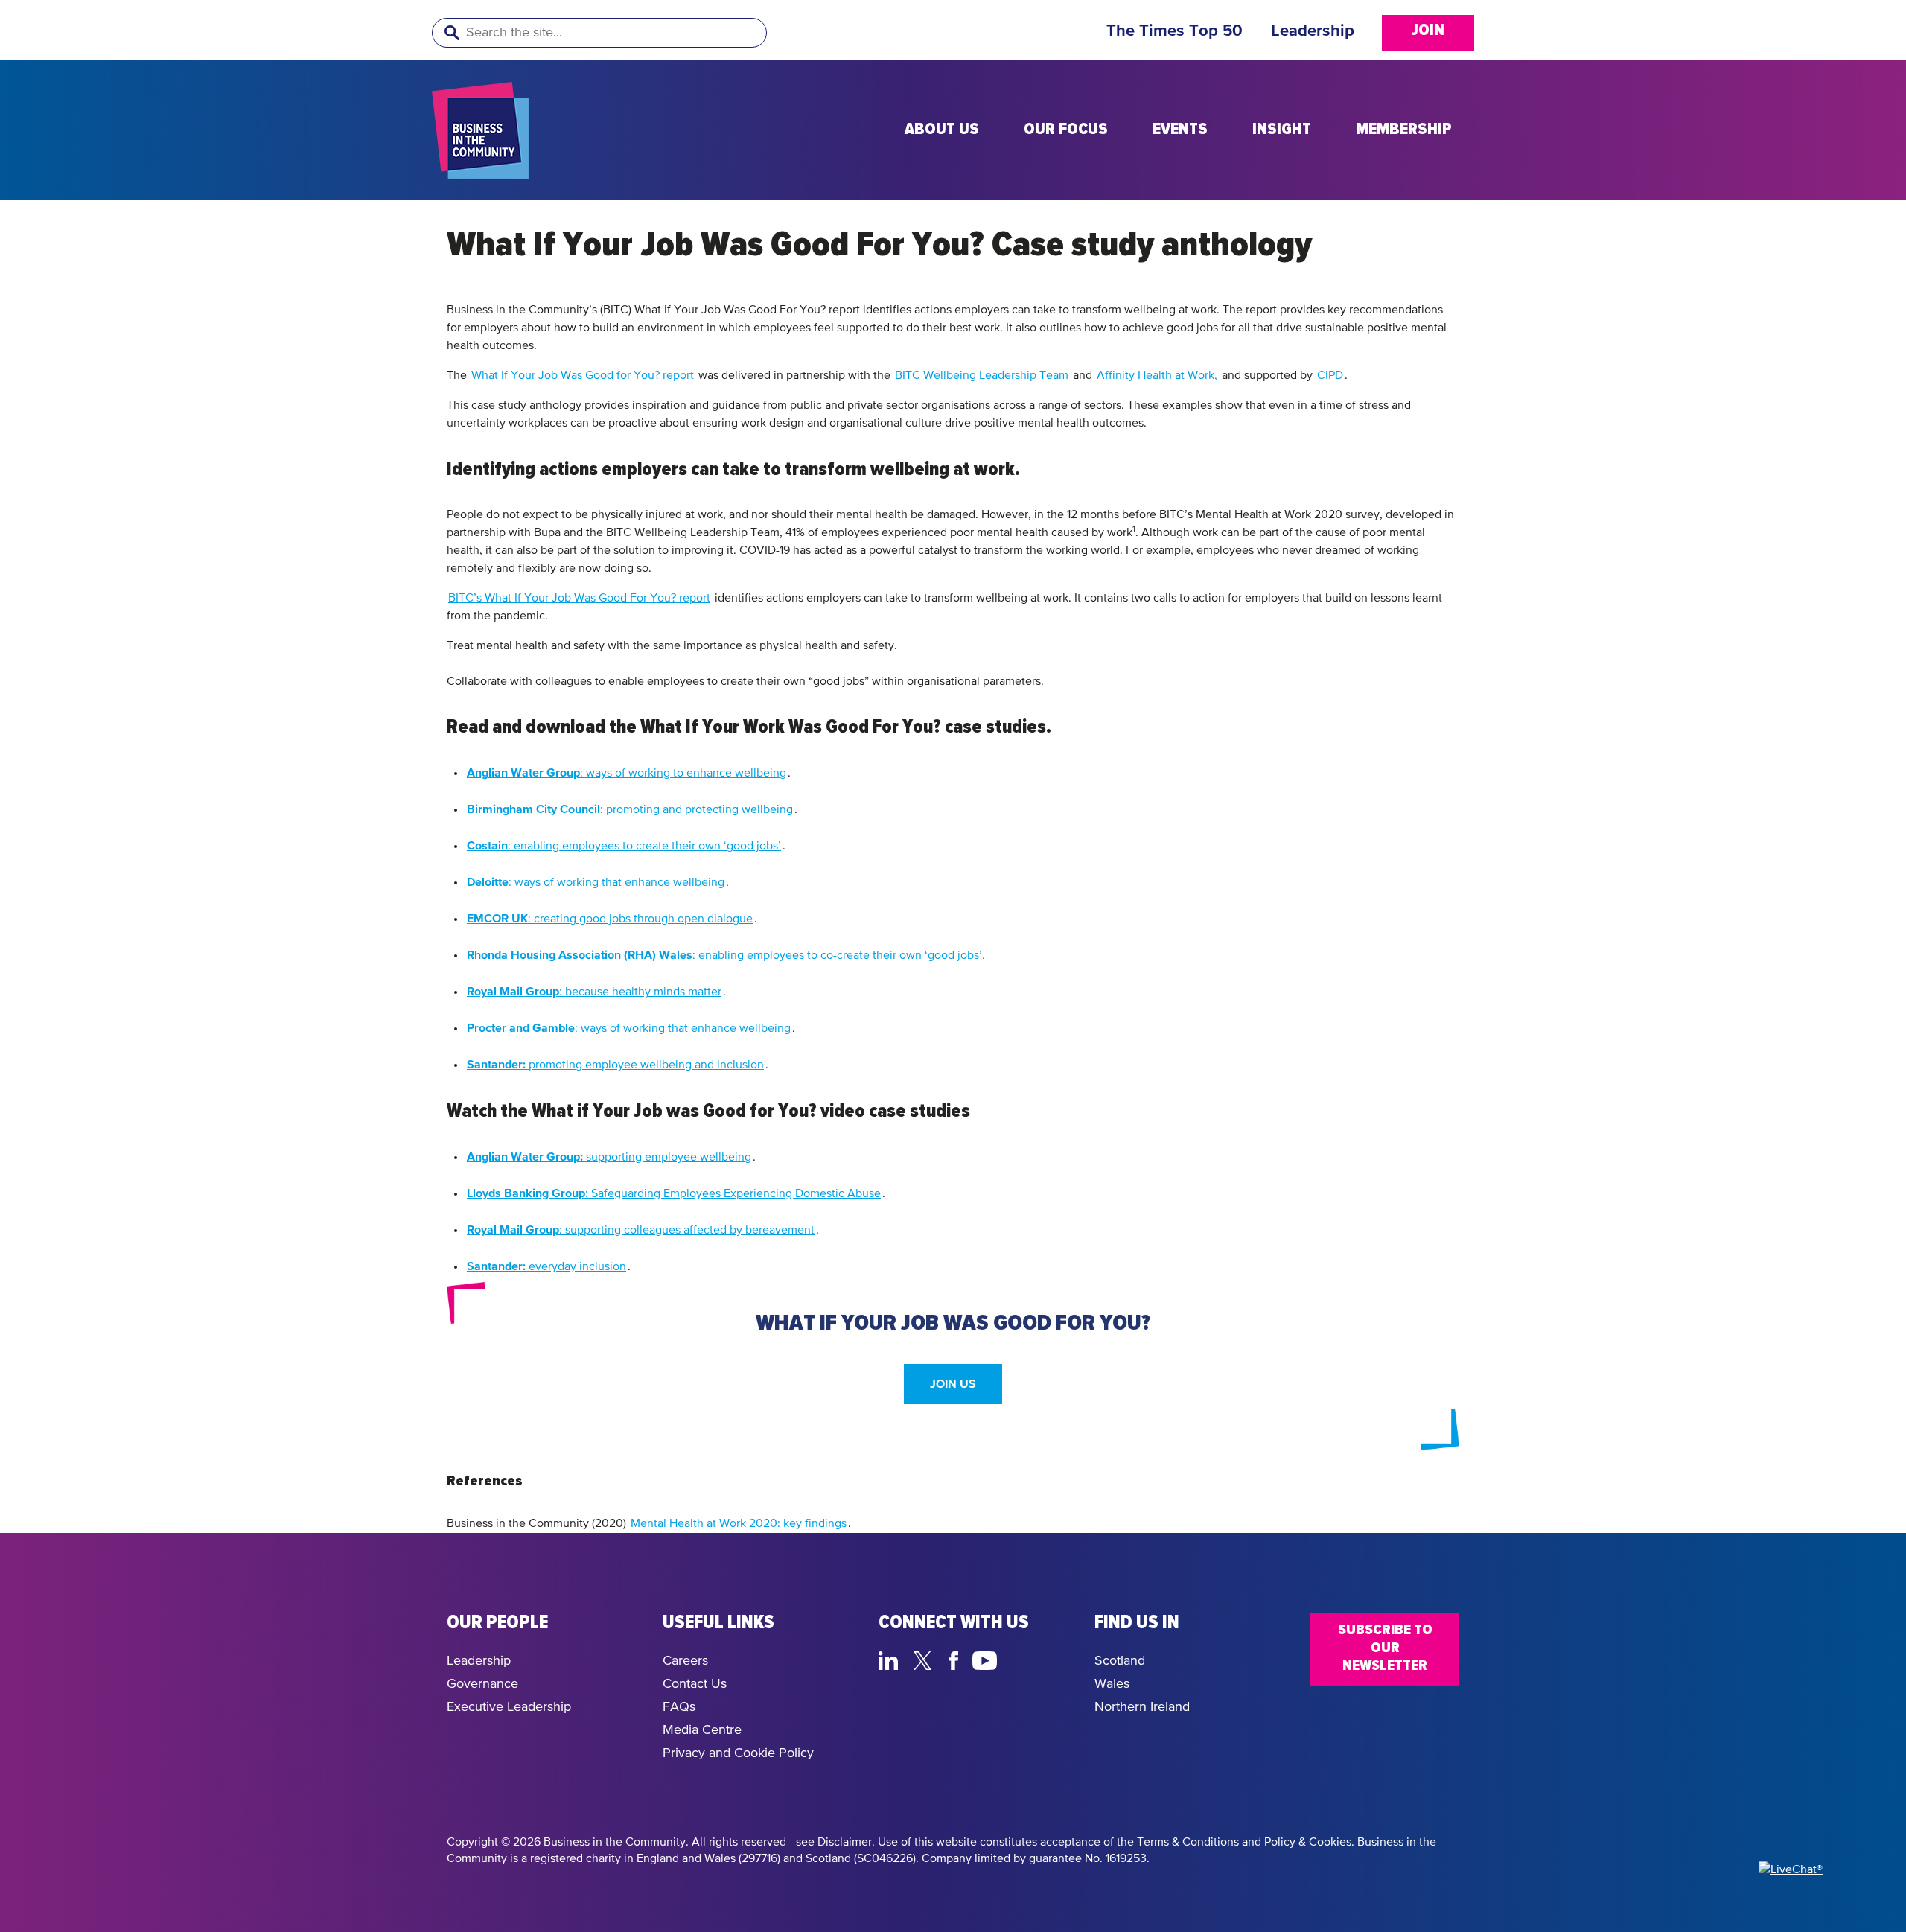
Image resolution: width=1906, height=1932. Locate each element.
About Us (942, 130)
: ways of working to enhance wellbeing (627, 773)
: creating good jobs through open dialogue (610, 919)
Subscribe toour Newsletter (1385, 1648)
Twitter (927, 1659)
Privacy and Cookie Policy (738, 1753)
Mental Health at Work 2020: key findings (739, 1524)
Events (1180, 130)
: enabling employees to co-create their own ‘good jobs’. (726, 956)
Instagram (1020, 1659)
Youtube (985, 1659)
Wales (1112, 1684)
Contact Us (695, 1684)
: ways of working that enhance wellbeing (596, 883)
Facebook (956, 1659)
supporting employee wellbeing (609, 1157)
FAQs (679, 1707)
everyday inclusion (546, 1267)
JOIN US (953, 1384)
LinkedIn (892, 1659)
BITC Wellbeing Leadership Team (982, 376)
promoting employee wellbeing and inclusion (615, 1065)
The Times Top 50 (1174, 31)
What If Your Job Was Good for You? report (583, 376)
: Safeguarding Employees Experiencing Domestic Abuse (674, 1194)
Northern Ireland (1142, 1707)
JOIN (1428, 31)
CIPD (1330, 376)
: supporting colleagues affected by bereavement (641, 1230)
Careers (685, 1661)
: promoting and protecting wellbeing (630, 810)
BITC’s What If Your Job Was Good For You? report (579, 599)
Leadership (1313, 31)
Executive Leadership (509, 1707)
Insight (1282, 130)
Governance (482, 1684)
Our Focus (1066, 130)
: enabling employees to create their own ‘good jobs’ (624, 846)
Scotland (1120, 1661)
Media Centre (702, 1730)
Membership (1404, 130)
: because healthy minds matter (594, 992)
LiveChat (1055, 1659)
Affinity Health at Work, (1157, 376)
